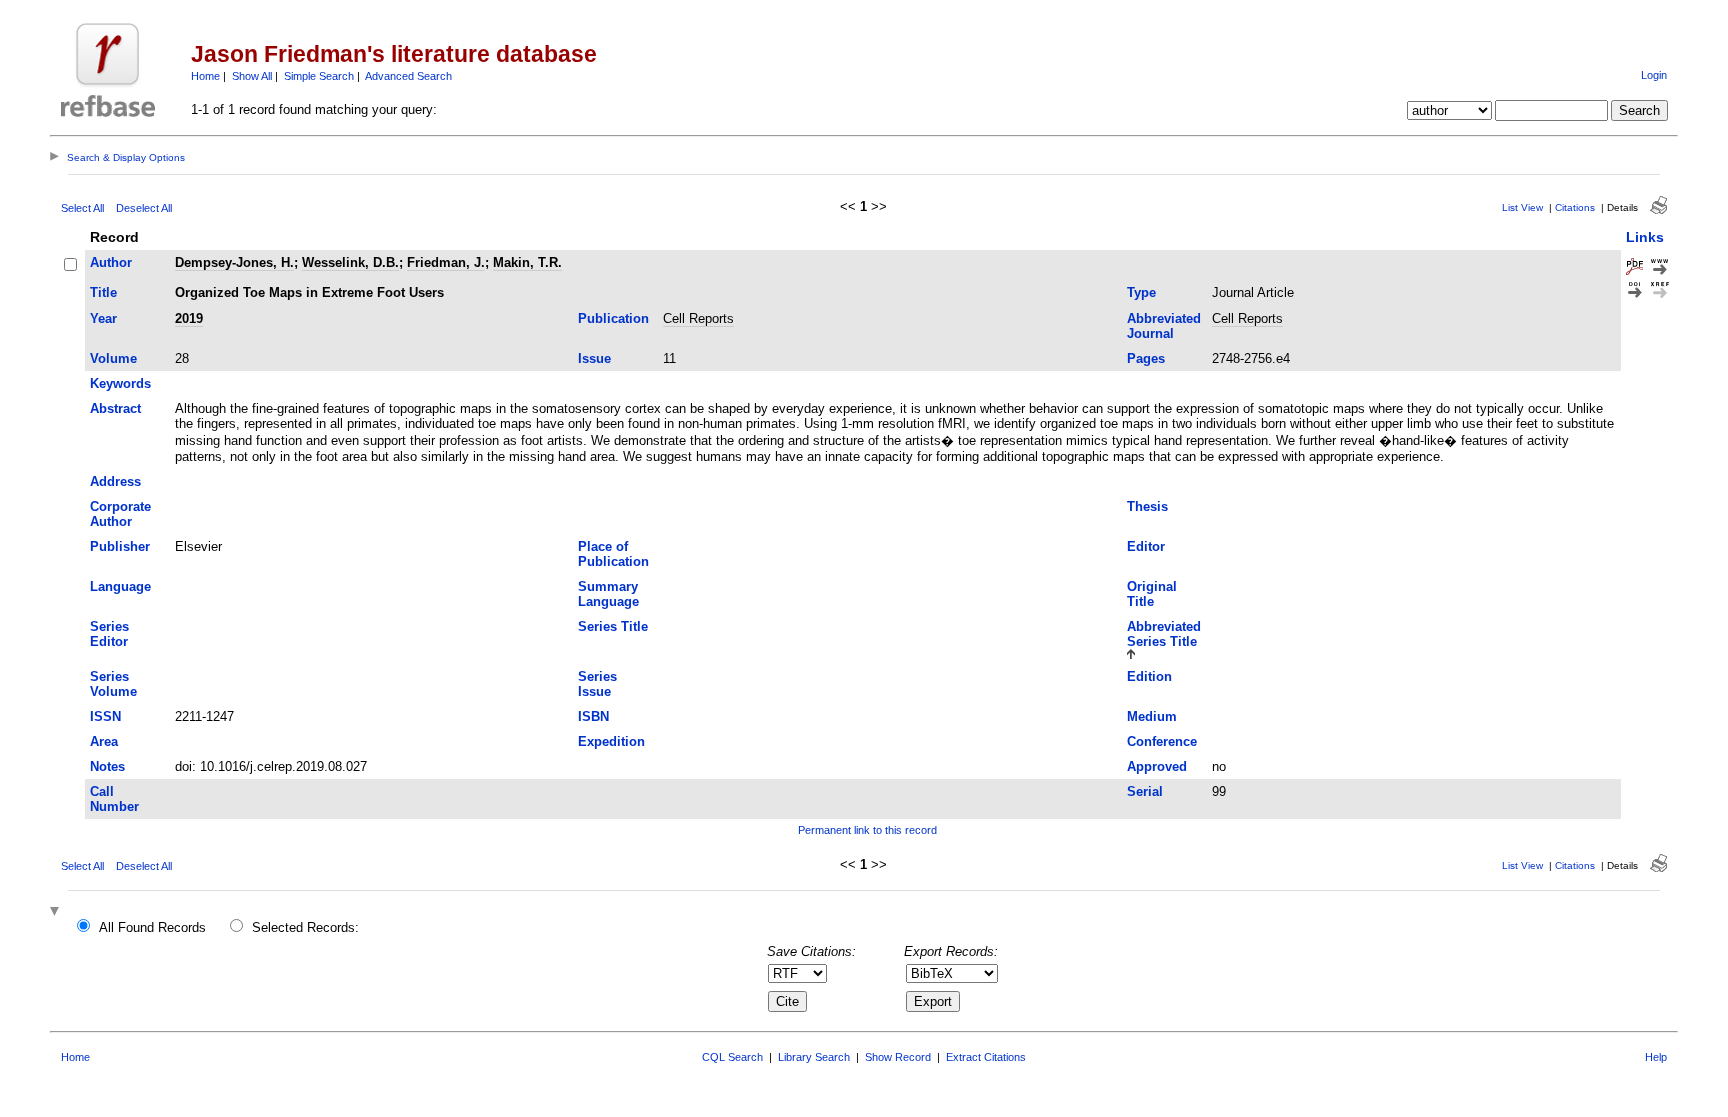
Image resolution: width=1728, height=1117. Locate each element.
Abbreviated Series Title (1164, 634)
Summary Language (608, 594)
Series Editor (109, 634)
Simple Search (319, 76)
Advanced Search (408, 76)
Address (115, 481)
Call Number (114, 799)
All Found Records (152, 927)
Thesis (1147, 506)
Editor (1146, 546)
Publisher (120, 546)
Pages (1146, 358)
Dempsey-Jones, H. (234, 262)
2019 (189, 318)
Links (1645, 237)
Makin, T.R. (527, 262)
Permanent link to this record (867, 830)
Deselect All (144, 208)
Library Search (814, 1057)
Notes (107, 766)
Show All (252, 76)
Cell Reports (698, 318)
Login (1654, 75)
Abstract (115, 408)
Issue (594, 358)
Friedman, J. (446, 262)
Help (1656, 1057)
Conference (1162, 741)
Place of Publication (613, 554)
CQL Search (732, 1057)
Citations (1575, 207)
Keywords (120, 383)
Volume (113, 358)
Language (120, 586)
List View (1522, 207)
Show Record (898, 1057)
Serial (1145, 791)
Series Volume (113, 684)
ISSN (105, 716)
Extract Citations (986, 1057)
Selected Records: (305, 927)
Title (103, 292)
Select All (82, 208)
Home (205, 76)
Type (1141, 292)
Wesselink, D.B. (350, 262)
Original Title (1152, 594)
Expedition (611, 741)
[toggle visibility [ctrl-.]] (57, 912)
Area (104, 741)
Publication (613, 318)
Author (111, 262)
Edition (1149, 676)
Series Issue (597, 684)
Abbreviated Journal (1164, 326)
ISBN (593, 716)
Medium (1152, 716)
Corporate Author (120, 514)
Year (103, 318)
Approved (1157, 766)
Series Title (613, 626)
